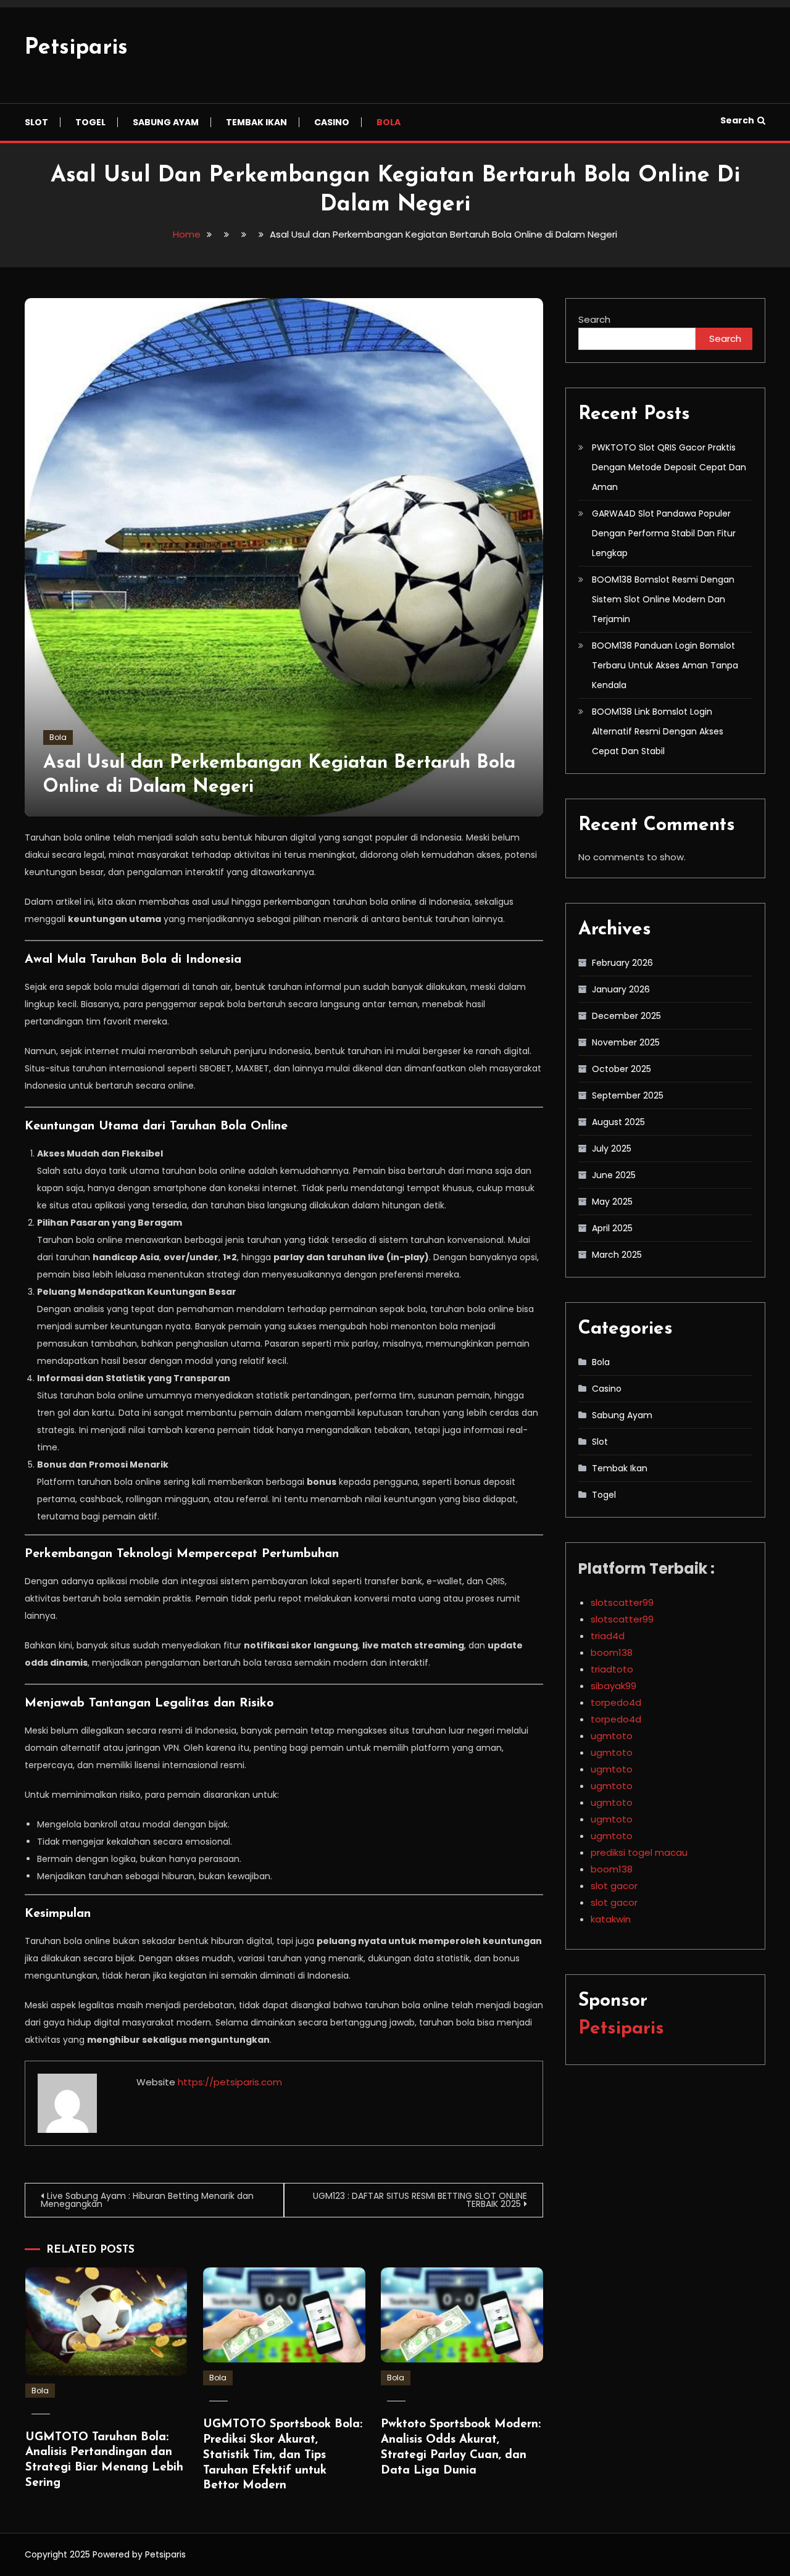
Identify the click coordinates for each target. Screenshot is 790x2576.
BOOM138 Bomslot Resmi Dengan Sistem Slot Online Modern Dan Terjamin (663, 599)
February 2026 (622, 963)
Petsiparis (76, 48)
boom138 (612, 1652)
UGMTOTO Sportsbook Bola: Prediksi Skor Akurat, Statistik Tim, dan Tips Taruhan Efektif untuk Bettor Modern (283, 2455)
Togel (90, 122)
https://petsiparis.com (230, 2082)
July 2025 (612, 1149)
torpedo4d (616, 1702)
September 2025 (628, 1095)
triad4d (608, 1636)
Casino (332, 122)
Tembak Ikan (256, 122)
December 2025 (626, 1016)
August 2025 (618, 1122)
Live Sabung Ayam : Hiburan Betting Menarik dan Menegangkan (147, 2200)
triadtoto (612, 1669)
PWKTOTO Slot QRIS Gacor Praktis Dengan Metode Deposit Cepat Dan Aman (669, 467)
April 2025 (612, 1228)
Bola (389, 122)
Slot (36, 122)
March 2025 (617, 1255)
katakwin (611, 1919)
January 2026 (621, 989)
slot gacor (614, 1886)
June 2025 (614, 1175)
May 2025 (612, 1202)
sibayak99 (613, 1686)
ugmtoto (612, 1736)
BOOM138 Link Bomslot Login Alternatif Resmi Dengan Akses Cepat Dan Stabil (658, 731)
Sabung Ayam (166, 122)
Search (737, 120)
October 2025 (622, 1069)
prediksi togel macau (639, 1852)
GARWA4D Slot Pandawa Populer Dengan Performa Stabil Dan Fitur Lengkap (664, 533)
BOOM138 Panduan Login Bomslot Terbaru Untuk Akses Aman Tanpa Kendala (665, 665)
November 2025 (626, 1042)
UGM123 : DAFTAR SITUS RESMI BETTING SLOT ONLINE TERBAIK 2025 (420, 2200)
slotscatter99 (622, 1602)
